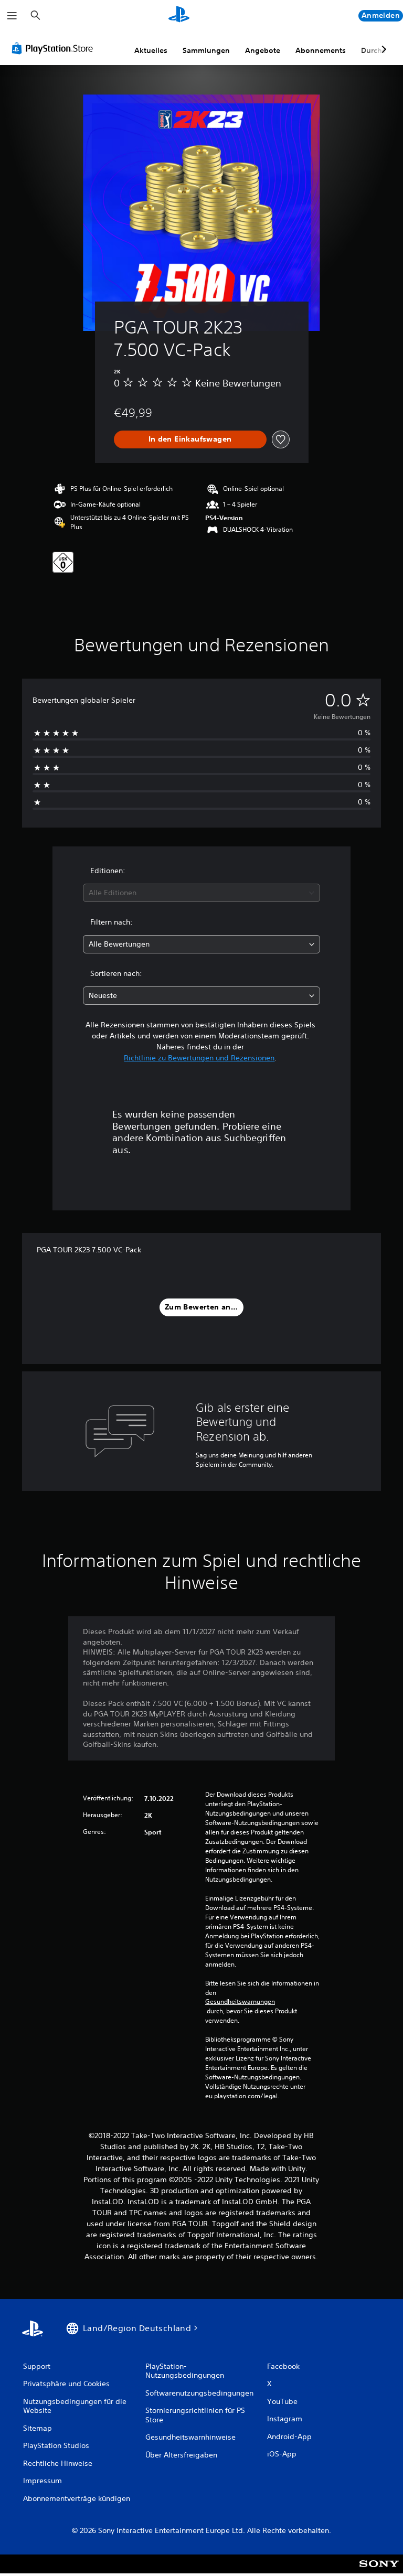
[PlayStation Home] (179, 16)
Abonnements (321, 50)
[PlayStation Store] (55, 48)
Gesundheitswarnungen (240, 2002)
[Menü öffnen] (12, 16)
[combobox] (201, 893)
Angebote (263, 50)
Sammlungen (206, 50)
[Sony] (379, 2571)
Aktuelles (151, 50)
